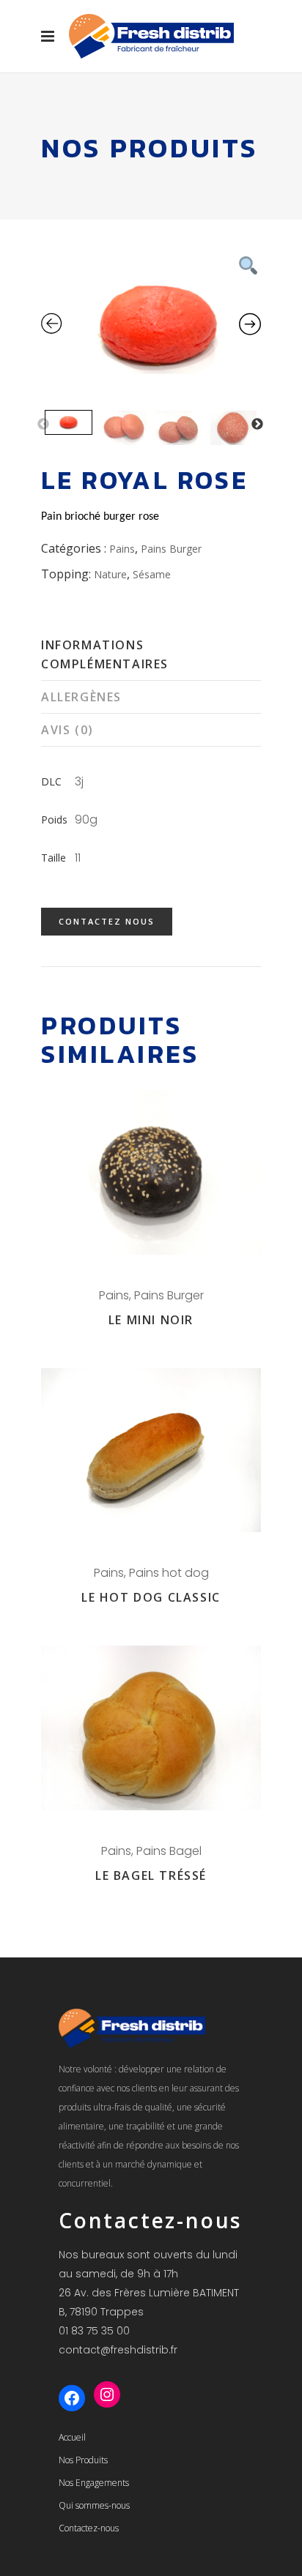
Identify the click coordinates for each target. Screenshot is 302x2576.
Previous (43, 425)
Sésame (152, 574)
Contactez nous (107, 921)
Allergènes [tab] (81, 697)
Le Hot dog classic (151, 1597)
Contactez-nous (89, 2528)
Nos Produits (83, 2460)
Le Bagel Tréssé (151, 1875)
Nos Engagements (94, 2483)
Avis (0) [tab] (67, 730)
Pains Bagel (169, 1851)
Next (257, 425)
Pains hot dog (169, 1573)
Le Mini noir (151, 1320)
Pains (122, 549)
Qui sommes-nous (94, 2505)
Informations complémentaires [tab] (105, 654)
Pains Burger (171, 549)
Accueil (72, 2437)
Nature (110, 574)
